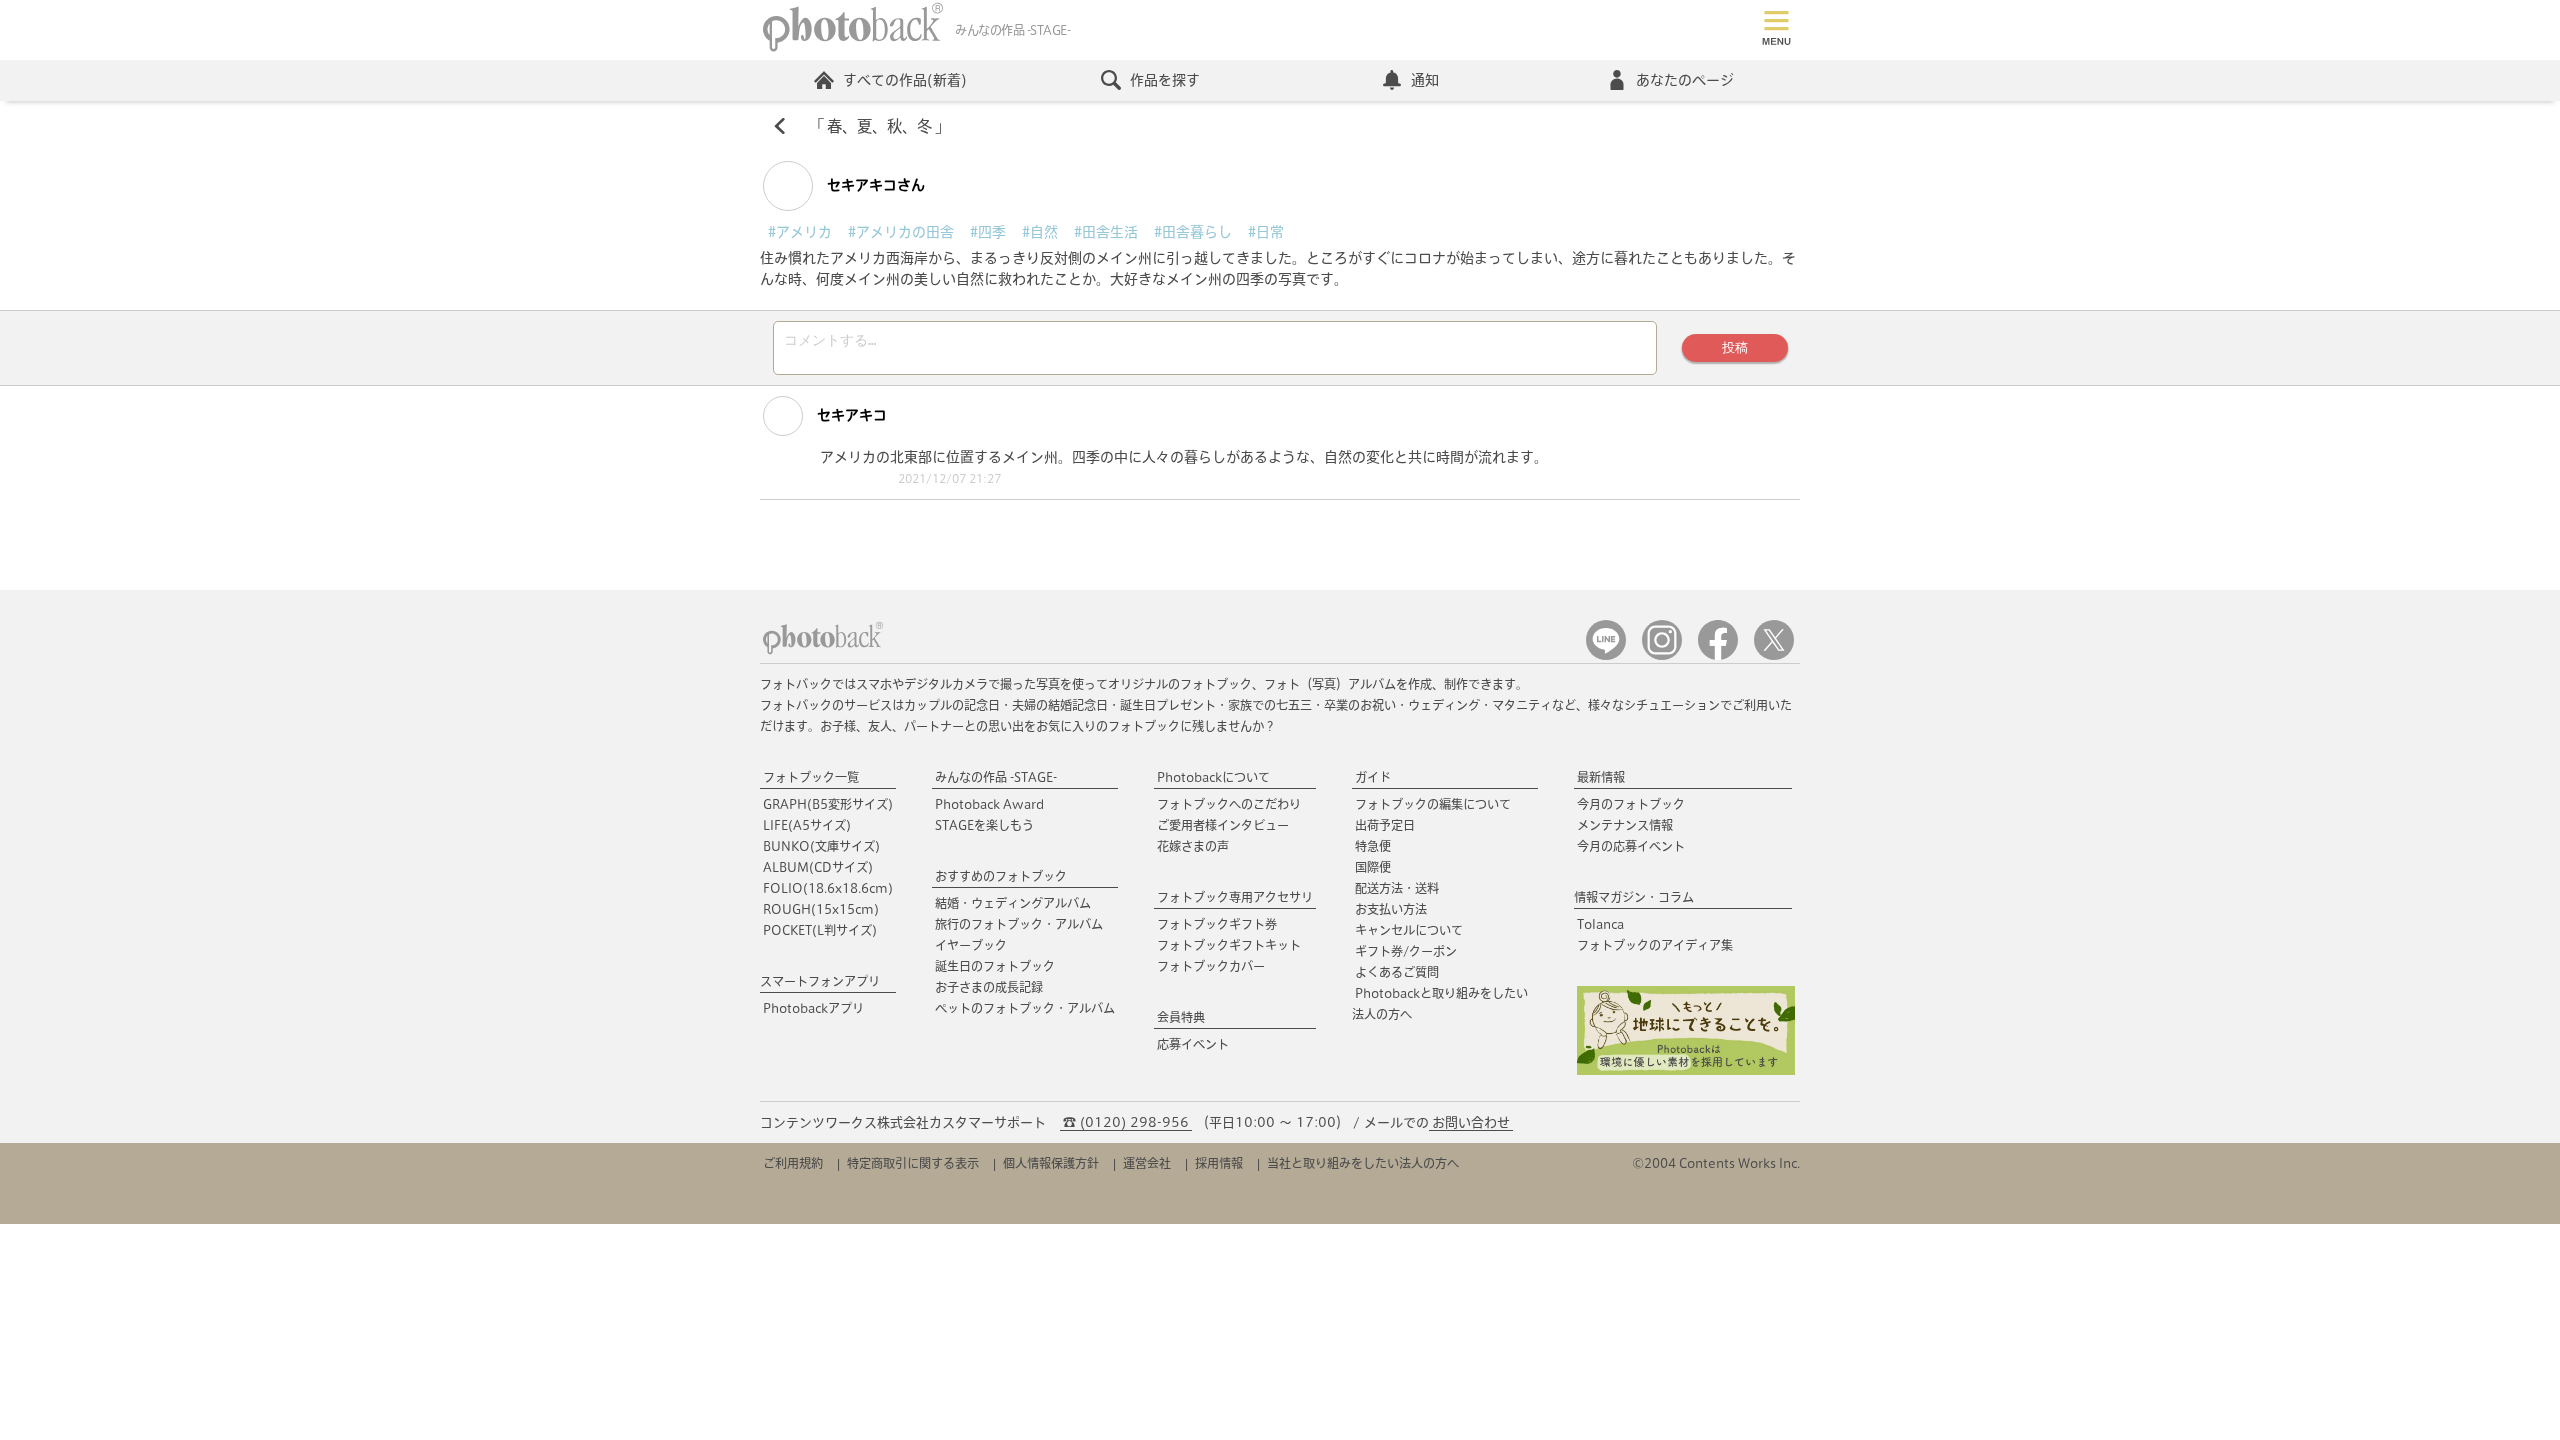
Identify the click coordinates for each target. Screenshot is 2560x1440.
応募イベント (1193, 1044)
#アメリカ (800, 232)
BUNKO (821, 846)
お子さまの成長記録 (989, 987)
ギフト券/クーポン (1406, 951)
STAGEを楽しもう (984, 825)
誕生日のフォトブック (995, 966)
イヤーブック (971, 945)
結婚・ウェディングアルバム (1013, 903)
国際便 (1373, 867)
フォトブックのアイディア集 (1655, 945)
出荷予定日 (1385, 825)
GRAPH (828, 804)
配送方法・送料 (1397, 888)
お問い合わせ (1471, 1122)
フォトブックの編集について (1433, 804)
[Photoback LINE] (1606, 655)
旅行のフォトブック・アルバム (1019, 924)
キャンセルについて (1409, 930)
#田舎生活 (1106, 232)
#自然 (1040, 232)
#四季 (988, 232)
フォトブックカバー (1211, 966)
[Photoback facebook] (1718, 655)
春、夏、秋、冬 (879, 126)
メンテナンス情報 (1625, 825)
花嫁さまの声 (1193, 846)
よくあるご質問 (1397, 972)
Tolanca (1600, 924)
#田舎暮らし (1193, 232)
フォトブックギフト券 (1217, 924)
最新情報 (1601, 777)
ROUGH (821, 909)
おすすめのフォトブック (1001, 876)
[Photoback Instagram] (1662, 655)
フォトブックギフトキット (1229, 945)
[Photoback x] (1774, 655)
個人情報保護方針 (1051, 1163)
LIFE (807, 825)
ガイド (1373, 777)
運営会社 (1147, 1163)
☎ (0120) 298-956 (1126, 1122)
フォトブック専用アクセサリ (1235, 897)
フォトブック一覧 (811, 777)
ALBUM (818, 867)
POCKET (820, 930)
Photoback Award (989, 804)
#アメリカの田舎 (901, 232)
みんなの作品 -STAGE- (996, 777)
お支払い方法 (1391, 909)
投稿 (1735, 347)
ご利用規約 (793, 1163)
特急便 (1373, 846)
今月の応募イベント (1631, 846)
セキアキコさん (874, 185)
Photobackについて (1213, 777)
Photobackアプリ (813, 1008)
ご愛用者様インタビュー (1223, 825)
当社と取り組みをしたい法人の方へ (1363, 1163)
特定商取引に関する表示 (913, 1163)
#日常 (1266, 232)
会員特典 (1181, 1017)
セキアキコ (850, 415)
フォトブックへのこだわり (1229, 804)
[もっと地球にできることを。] (1686, 1070)
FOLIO (828, 888)
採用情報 (1219, 1163)
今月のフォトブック (1631, 804)
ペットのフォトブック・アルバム (1025, 1008)
